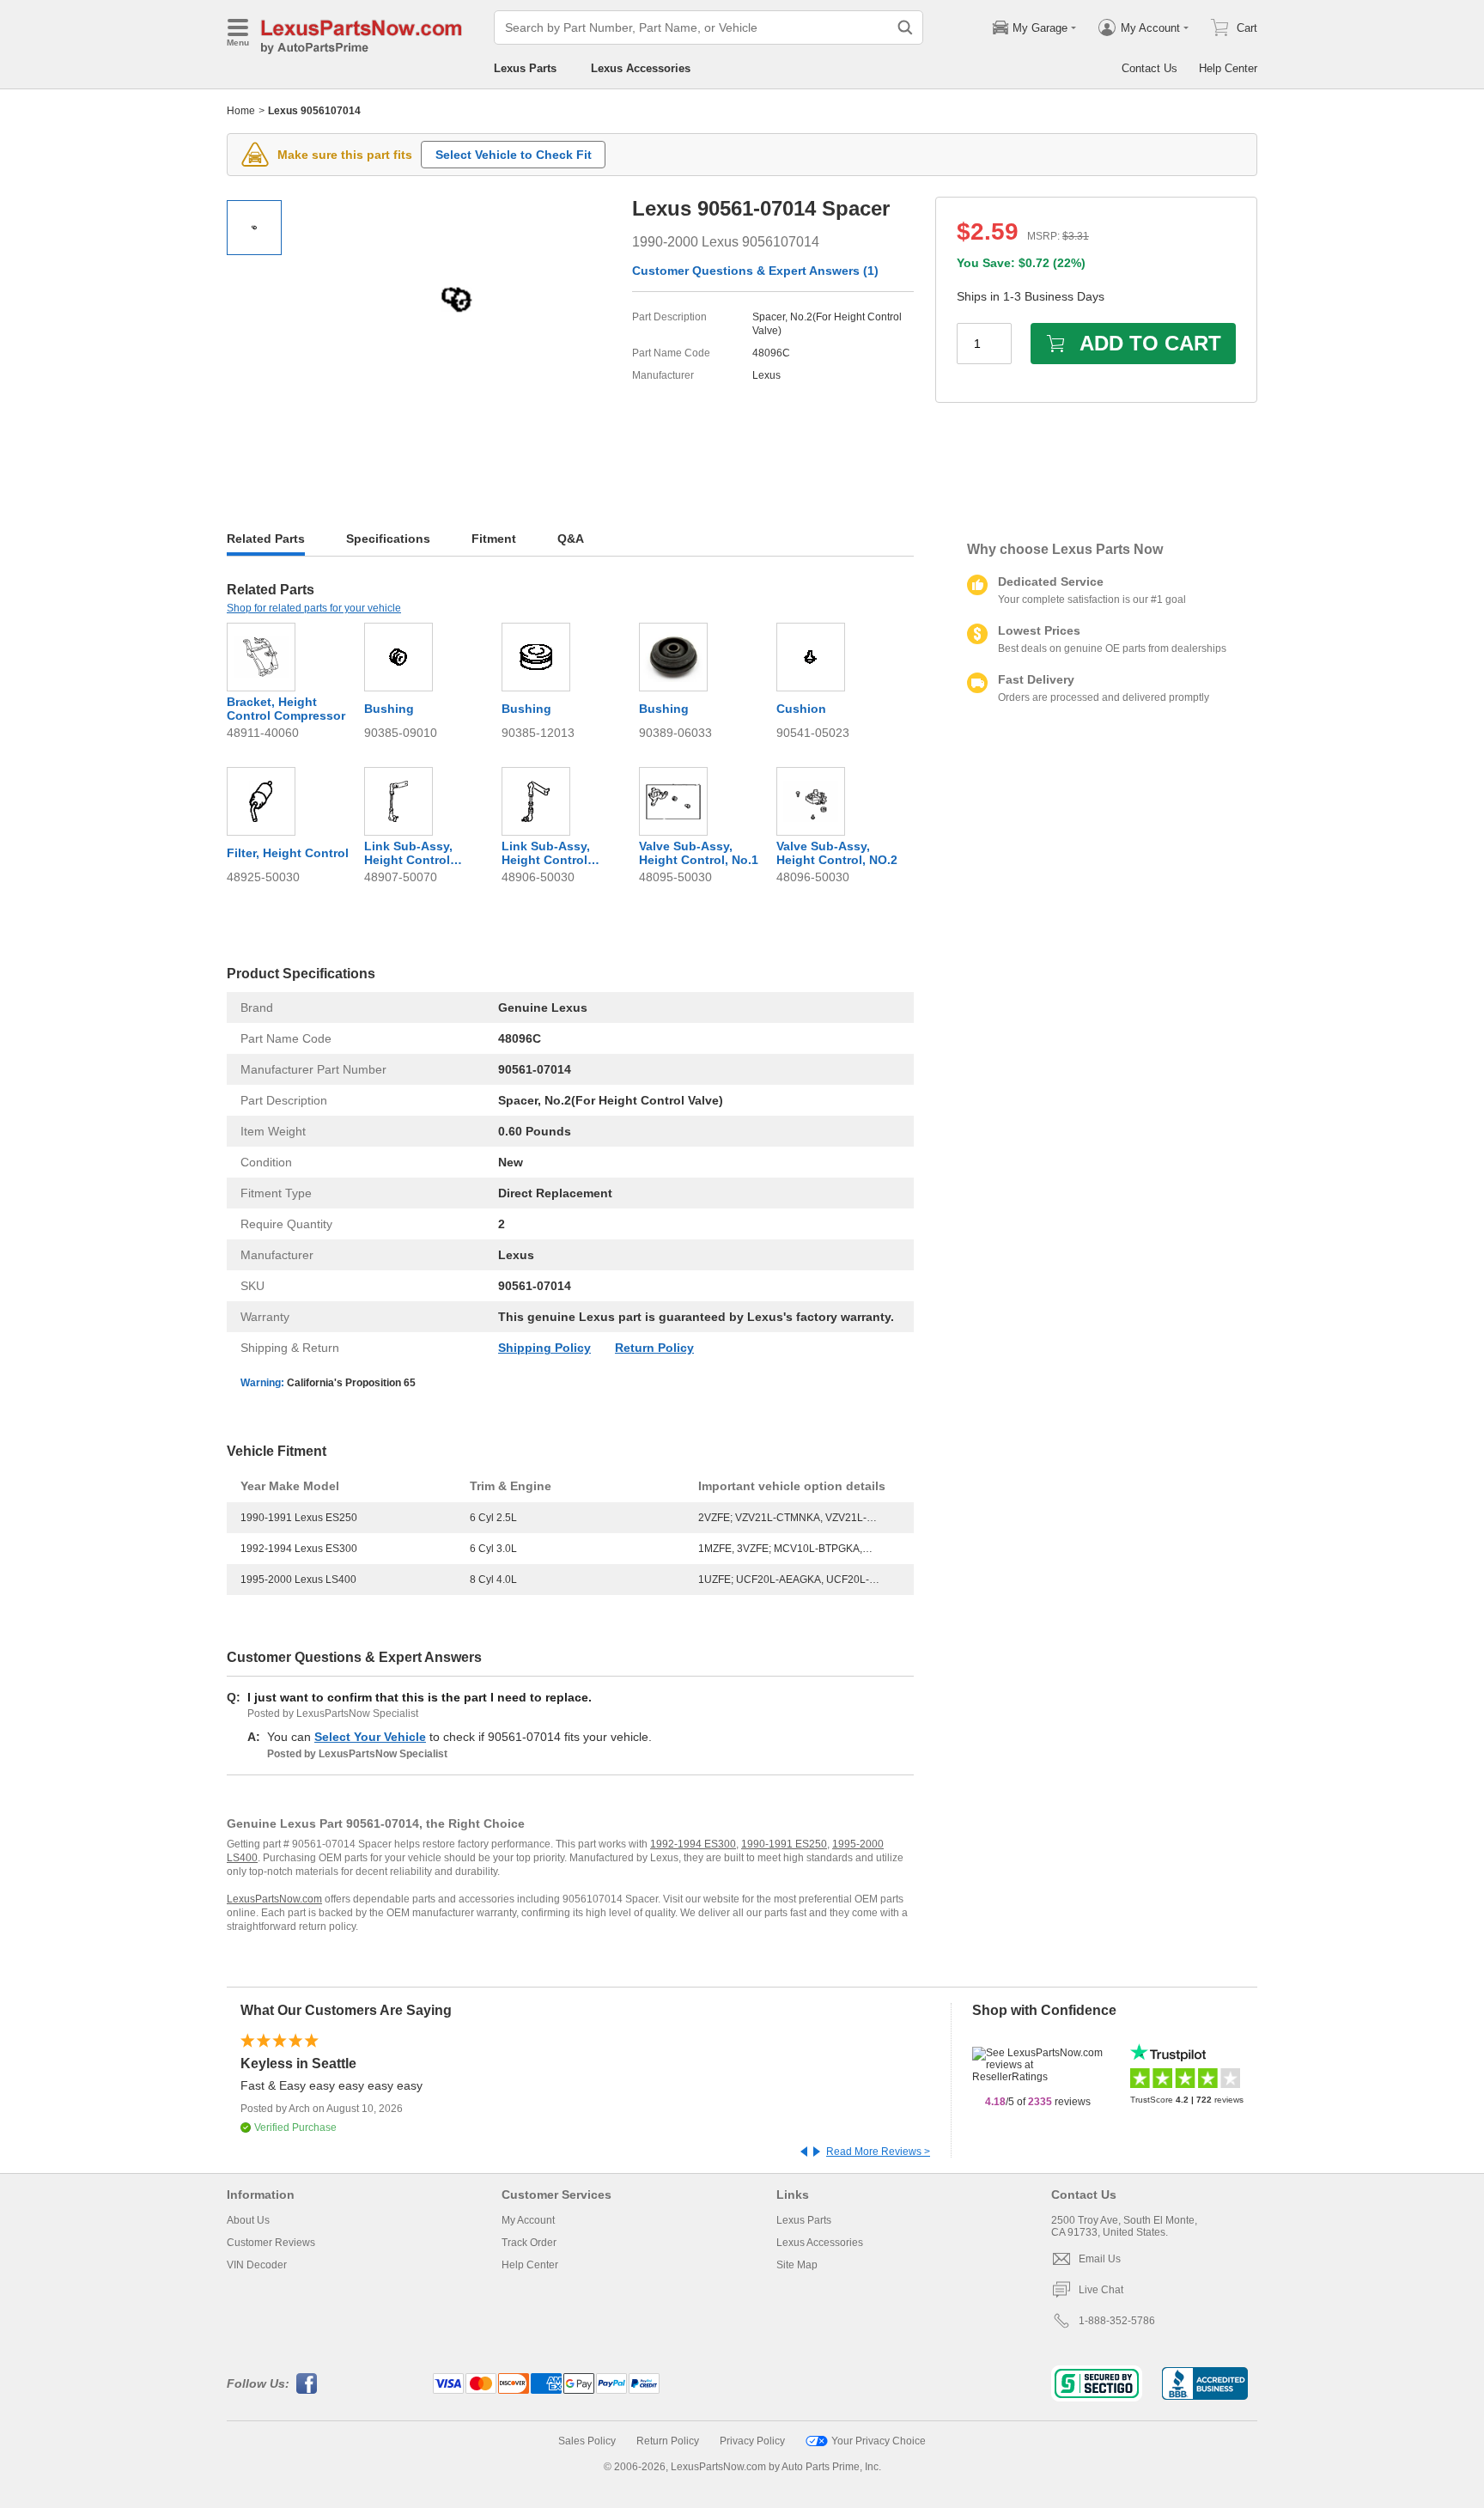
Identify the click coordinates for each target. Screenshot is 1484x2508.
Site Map (797, 2265)
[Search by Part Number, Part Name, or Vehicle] (905, 27)
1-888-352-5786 (1117, 2321)
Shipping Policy (544, 1348)
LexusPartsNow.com (274, 1899)
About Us (248, 2220)
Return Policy (654, 1348)
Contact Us (1149, 68)
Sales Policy (587, 2441)
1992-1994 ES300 (693, 1844)
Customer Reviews (271, 2243)
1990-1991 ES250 (784, 1844)
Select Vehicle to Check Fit (514, 155)
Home (241, 111)
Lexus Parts (525, 68)
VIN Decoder (257, 2265)
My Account (528, 2220)
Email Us (1100, 2259)
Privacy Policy (752, 2441)
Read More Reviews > (878, 2152)
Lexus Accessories (641, 68)
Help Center (1228, 68)
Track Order (529, 2243)
